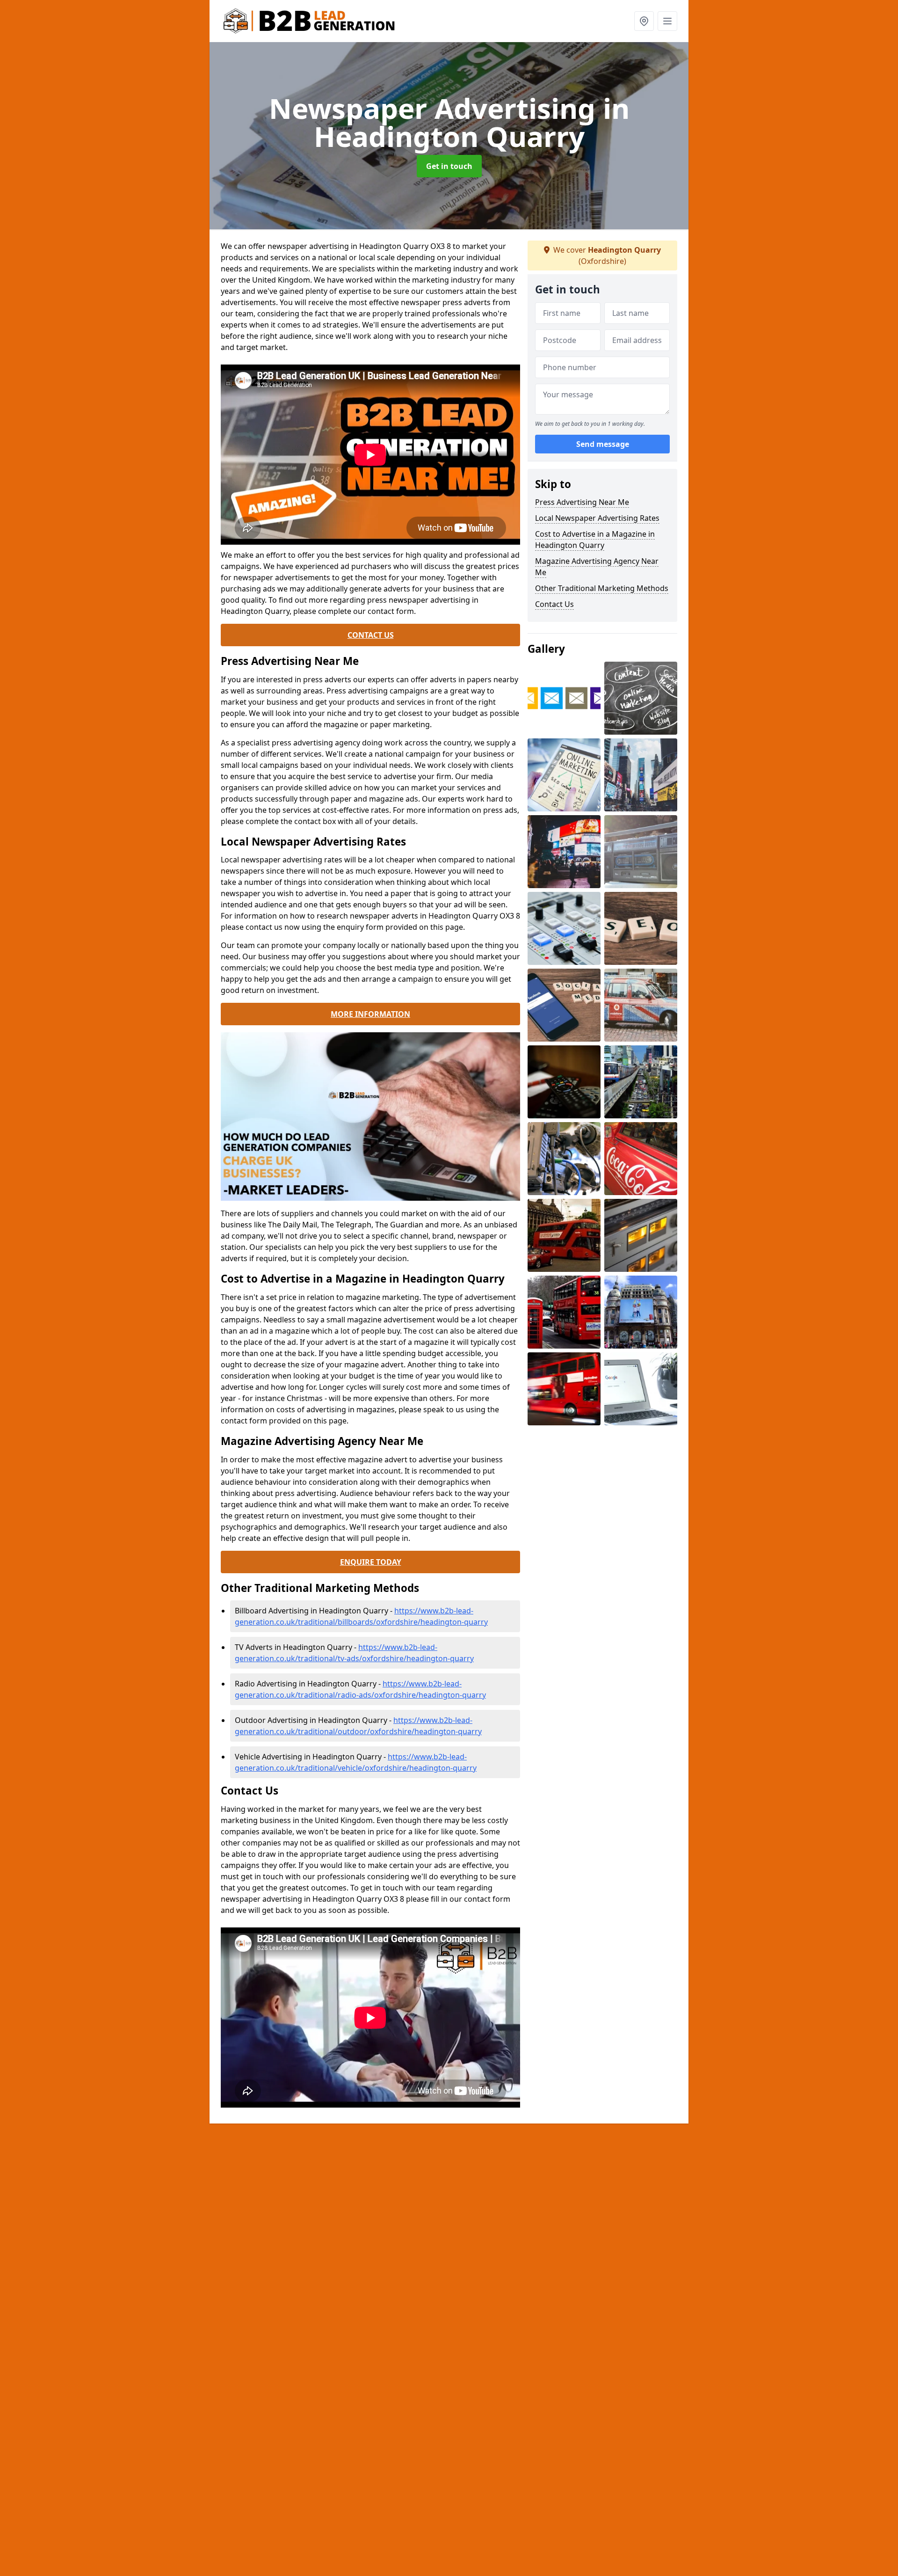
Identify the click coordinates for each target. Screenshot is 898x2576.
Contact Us (554, 604)
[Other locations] (644, 21)
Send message (603, 444)
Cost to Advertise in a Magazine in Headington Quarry (595, 540)
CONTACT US (371, 635)
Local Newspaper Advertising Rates (597, 518)
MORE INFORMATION (370, 1014)
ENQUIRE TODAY (371, 1562)
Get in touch (449, 166)
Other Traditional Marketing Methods (602, 588)
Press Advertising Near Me (582, 502)
